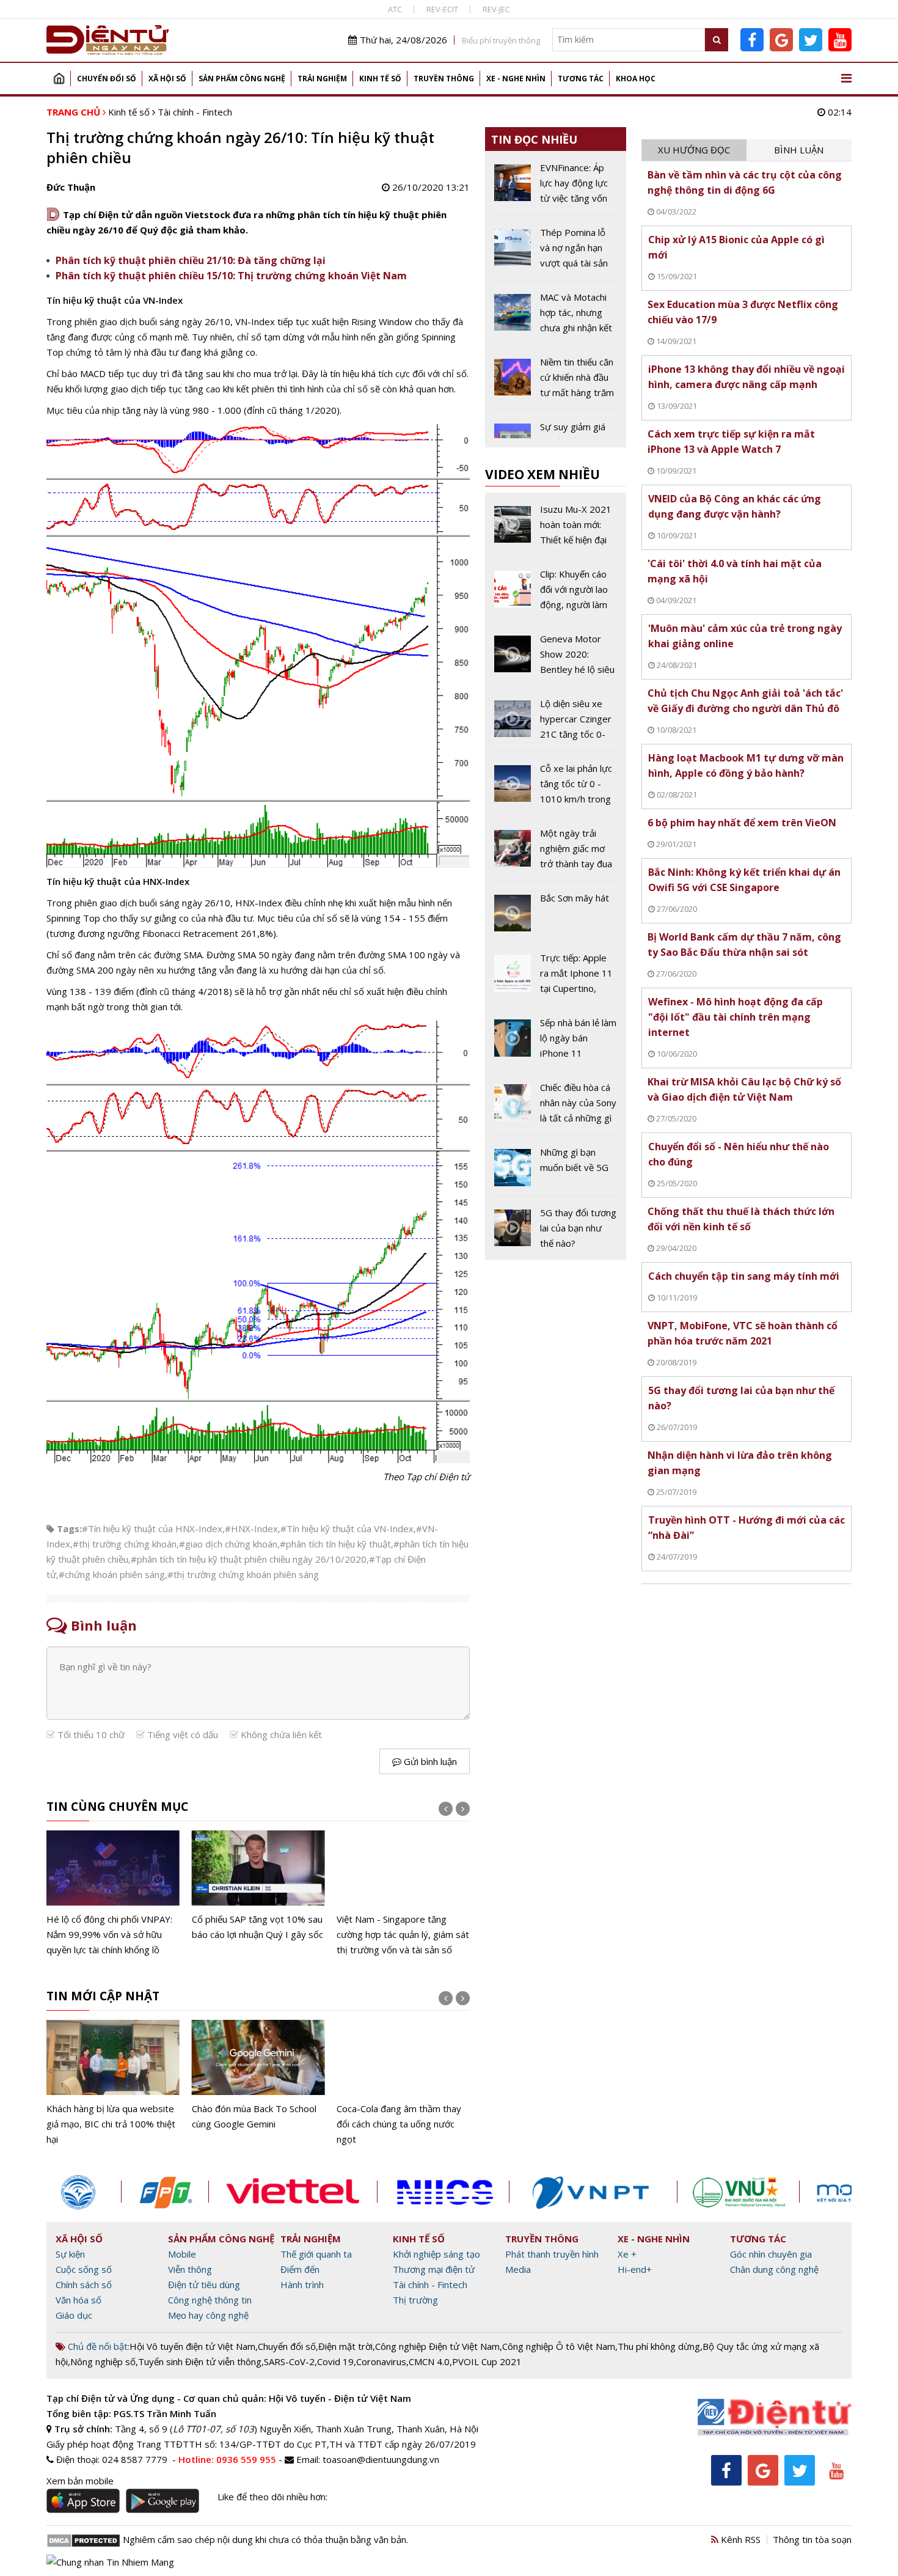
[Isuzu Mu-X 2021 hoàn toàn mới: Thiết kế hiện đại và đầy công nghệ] (556, 529)
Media (518, 2269)
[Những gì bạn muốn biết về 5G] (556, 1170)
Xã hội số (167, 79)
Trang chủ (59, 79)
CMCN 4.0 (429, 2361)
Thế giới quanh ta (316, 2254)
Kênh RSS (739, 2539)
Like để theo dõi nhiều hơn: (272, 2497)
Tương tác (581, 79)
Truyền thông (444, 79)
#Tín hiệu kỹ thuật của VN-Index (347, 1528)
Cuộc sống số (84, 2269)
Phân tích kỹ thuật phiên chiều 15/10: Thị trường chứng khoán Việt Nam (231, 276)
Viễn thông (190, 2269)
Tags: (69, 1528)
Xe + (627, 2254)
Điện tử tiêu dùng (204, 2284)
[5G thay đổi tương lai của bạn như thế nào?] (556, 1228)
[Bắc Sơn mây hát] (556, 916)
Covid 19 (335, 2361)
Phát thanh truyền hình (552, 2254)
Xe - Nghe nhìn (516, 79)
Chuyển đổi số (107, 79)
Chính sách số (84, 2284)
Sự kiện (70, 2254)
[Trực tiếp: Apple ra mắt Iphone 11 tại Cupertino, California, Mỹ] (556, 978)
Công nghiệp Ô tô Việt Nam (559, 2346)
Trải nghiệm (322, 79)
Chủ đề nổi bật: (97, 2346)
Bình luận (799, 150)
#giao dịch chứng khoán (228, 1544)
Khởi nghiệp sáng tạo (436, 2254)
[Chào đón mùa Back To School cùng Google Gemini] (258, 2076)
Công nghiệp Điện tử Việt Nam (437, 2346)
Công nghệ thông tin (210, 2300)
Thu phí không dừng (659, 2346)
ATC (395, 9)
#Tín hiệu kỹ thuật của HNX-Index (152, 1528)
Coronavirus (381, 2361)
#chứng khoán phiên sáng (112, 1574)
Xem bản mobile (80, 2481)
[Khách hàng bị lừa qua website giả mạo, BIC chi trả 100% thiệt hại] (113, 2083)
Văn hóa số (78, 2300)
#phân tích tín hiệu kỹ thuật (335, 1544)
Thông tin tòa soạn (812, 2539)
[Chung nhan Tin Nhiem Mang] (110, 2561)
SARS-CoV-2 (289, 2361)
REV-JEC (496, 9)
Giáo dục (74, 2315)
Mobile (182, 2254)
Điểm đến (300, 2269)
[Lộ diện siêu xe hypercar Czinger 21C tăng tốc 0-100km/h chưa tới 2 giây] (556, 724)
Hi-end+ (635, 2269)
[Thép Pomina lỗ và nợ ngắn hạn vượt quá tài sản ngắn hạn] (556, 252)
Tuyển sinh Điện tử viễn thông (200, 2361)
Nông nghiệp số (103, 2361)
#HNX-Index (251, 1528)
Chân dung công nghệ (774, 2269)
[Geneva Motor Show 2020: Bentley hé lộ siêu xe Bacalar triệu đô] (556, 659)
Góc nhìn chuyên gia (771, 2254)
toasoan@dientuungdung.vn (381, 2459)
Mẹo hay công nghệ (208, 2315)
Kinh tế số (380, 79)
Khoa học (636, 79)
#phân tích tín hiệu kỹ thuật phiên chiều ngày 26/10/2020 (249, 1559)
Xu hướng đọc (694, 150)
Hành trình (302, 2284)
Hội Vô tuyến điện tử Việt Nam (192, 2346)
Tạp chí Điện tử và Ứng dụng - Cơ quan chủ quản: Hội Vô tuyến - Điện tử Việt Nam (229, 2398)
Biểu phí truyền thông (501, 40)
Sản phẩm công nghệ (242, 79)
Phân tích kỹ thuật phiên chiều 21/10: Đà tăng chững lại (191, 260)
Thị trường (415, 2300)
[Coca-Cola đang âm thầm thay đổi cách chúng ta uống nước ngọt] (403, 2083)
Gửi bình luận (429, 1761)
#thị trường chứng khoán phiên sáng (243, 1574)
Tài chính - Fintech (195, 112)
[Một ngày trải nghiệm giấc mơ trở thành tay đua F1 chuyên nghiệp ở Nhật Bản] (556, 853)
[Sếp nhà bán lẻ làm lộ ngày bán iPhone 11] (556, 1043)
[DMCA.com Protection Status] (83, 2539)
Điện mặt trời (345, 2346)
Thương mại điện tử (434, 2269)
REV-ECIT (442, 9)
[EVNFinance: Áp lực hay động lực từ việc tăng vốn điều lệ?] (556, 188)
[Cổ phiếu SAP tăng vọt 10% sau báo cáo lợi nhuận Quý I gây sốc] (258, 1886)
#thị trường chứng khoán (125, 1544)
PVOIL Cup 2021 (487, 2361)
